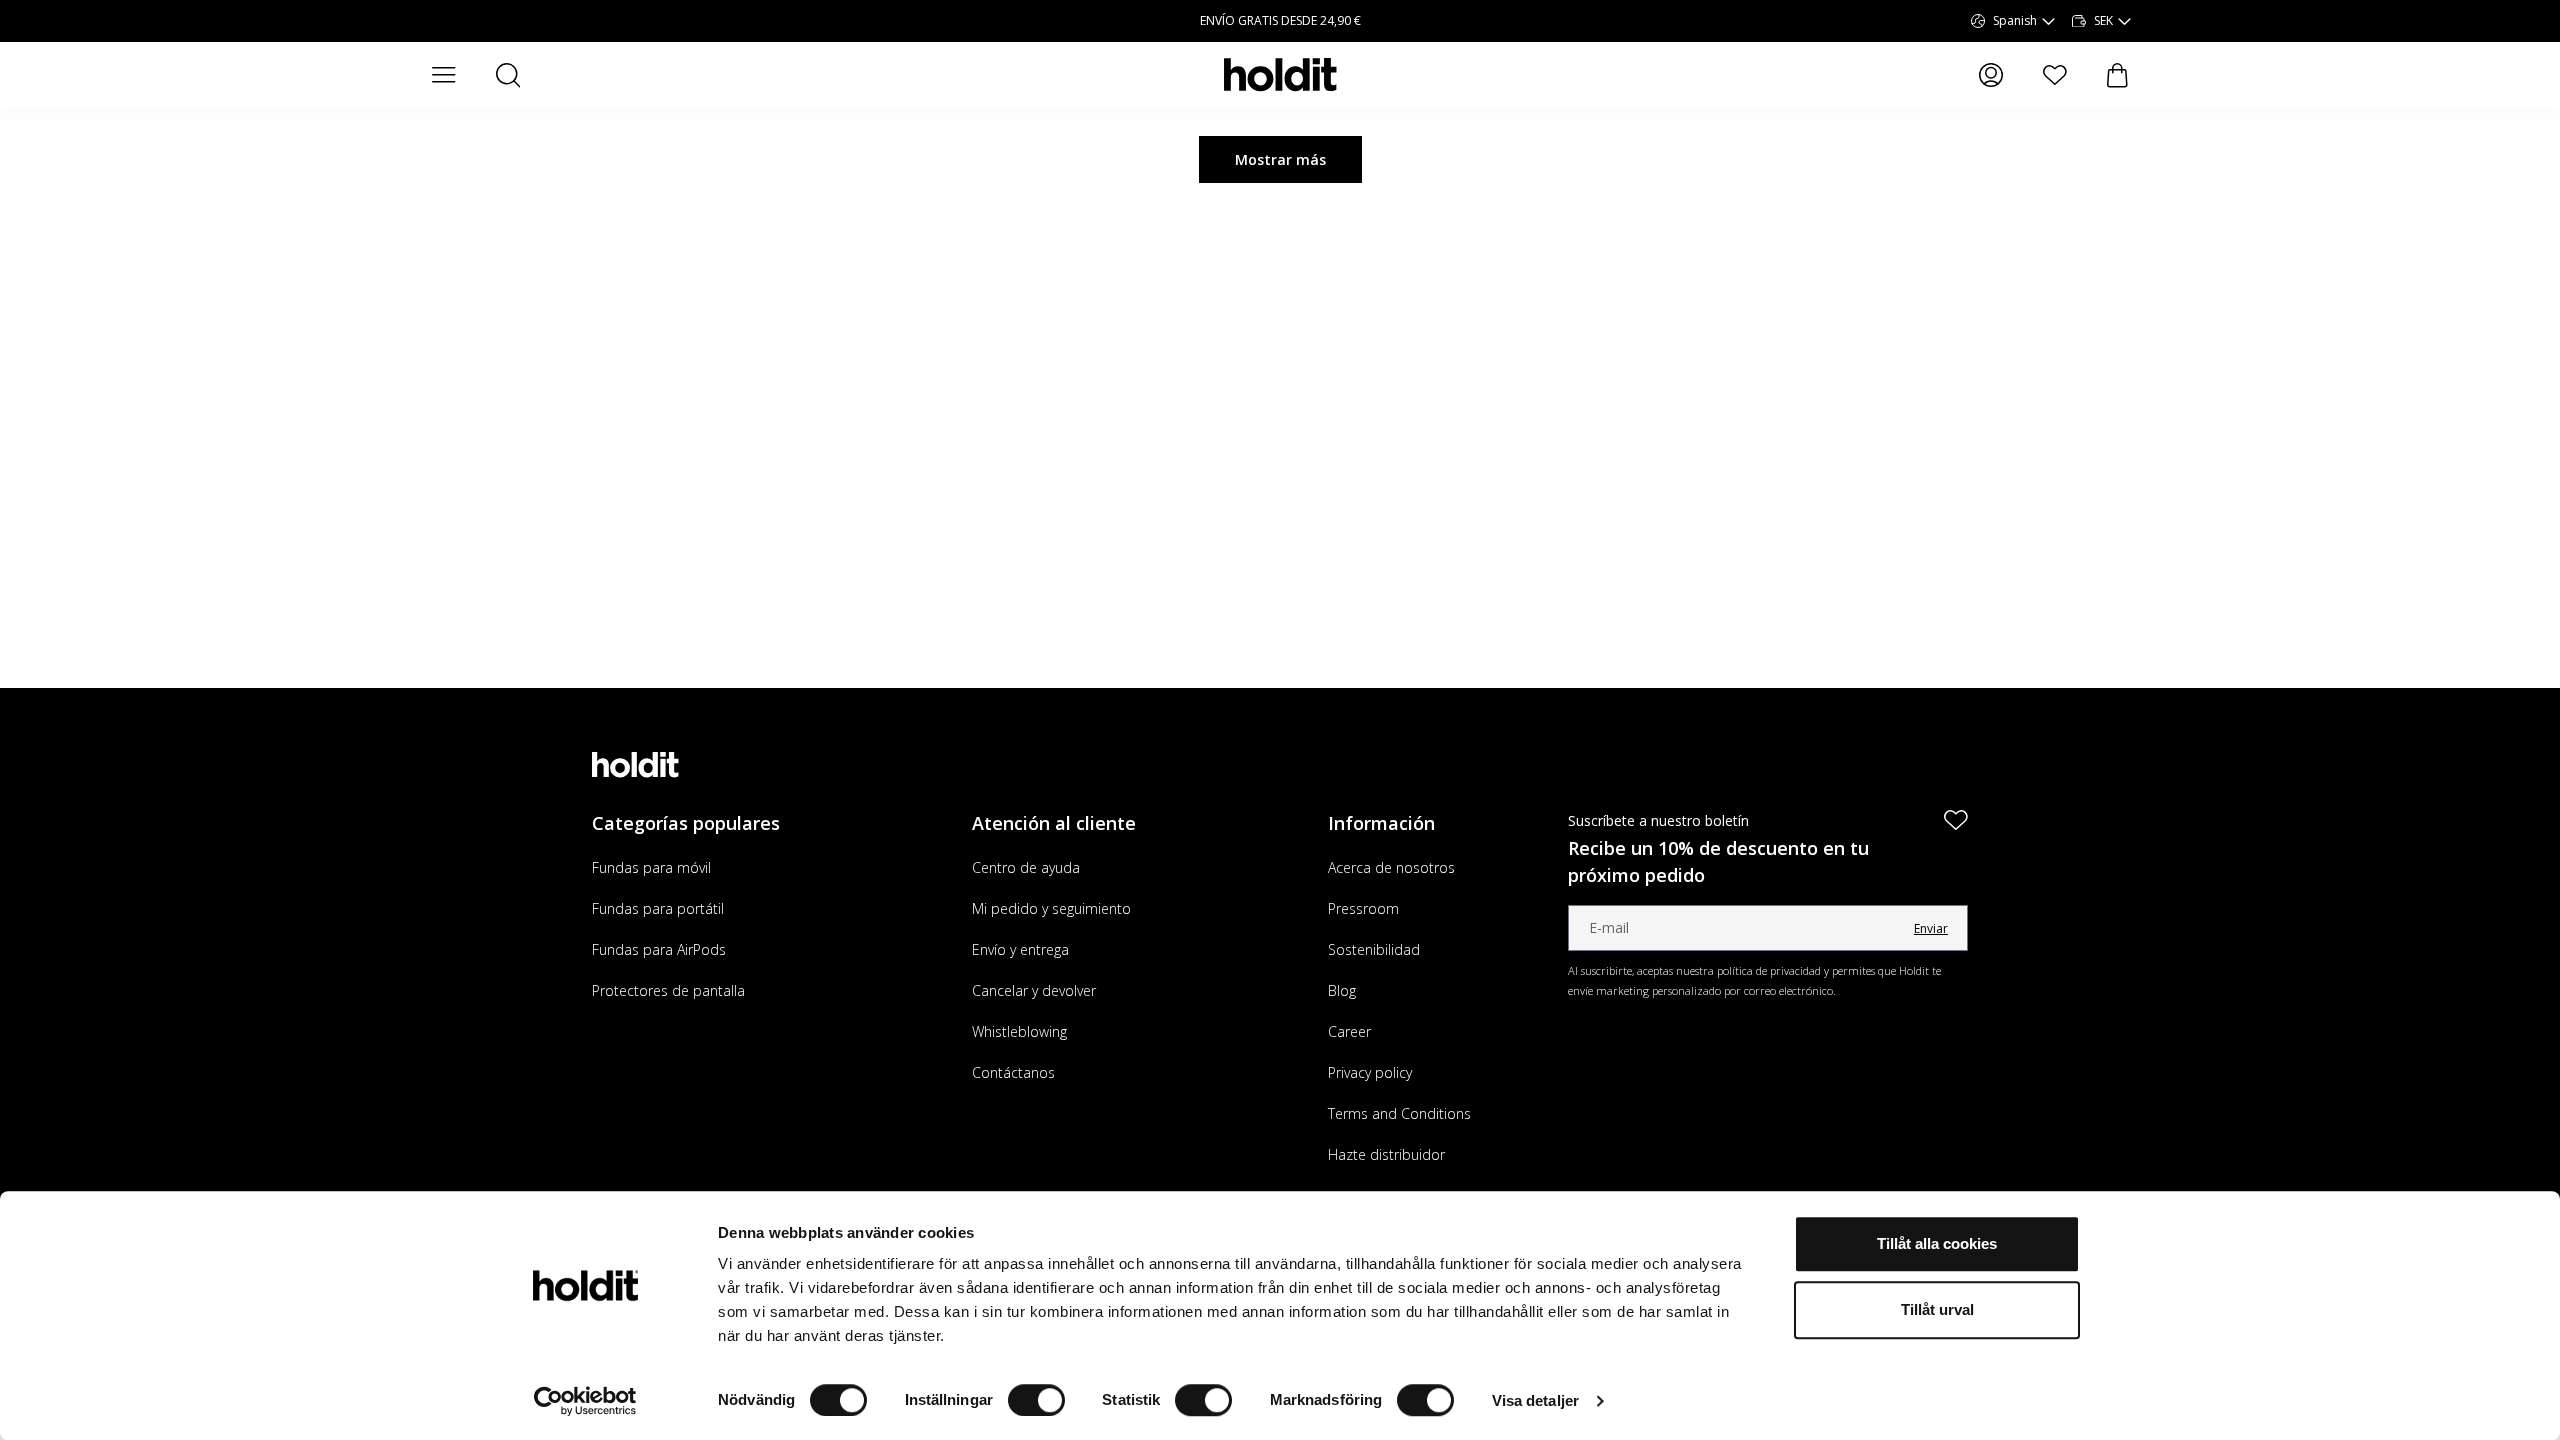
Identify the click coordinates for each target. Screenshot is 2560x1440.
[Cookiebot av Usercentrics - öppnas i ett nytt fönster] (585, 1401)
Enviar (1931, 928)
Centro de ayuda (1026, 867)
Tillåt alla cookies (1937, 1243)
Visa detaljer (1535, 1400)
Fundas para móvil (651, 867)
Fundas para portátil (658, 908)
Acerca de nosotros (1391, 867)
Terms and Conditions (1399, 1113)
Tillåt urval (1937, 1309)
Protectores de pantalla (668, 990)
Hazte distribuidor (1386, 1154)
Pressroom (1363, 908)
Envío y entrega (1020, 949)
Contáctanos (1013, 1072)
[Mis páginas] (1991, 75)
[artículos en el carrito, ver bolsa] (2117, 75)
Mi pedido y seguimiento (1051, 908)
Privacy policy (1370, 1072)
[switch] (1036, 1400)
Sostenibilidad (1374, 949)
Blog (1342, 990)
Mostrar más (1280, 159)
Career (1349, 1031)
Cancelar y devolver (1034, 990)
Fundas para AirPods (659, 949)
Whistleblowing (1019, 1031)
